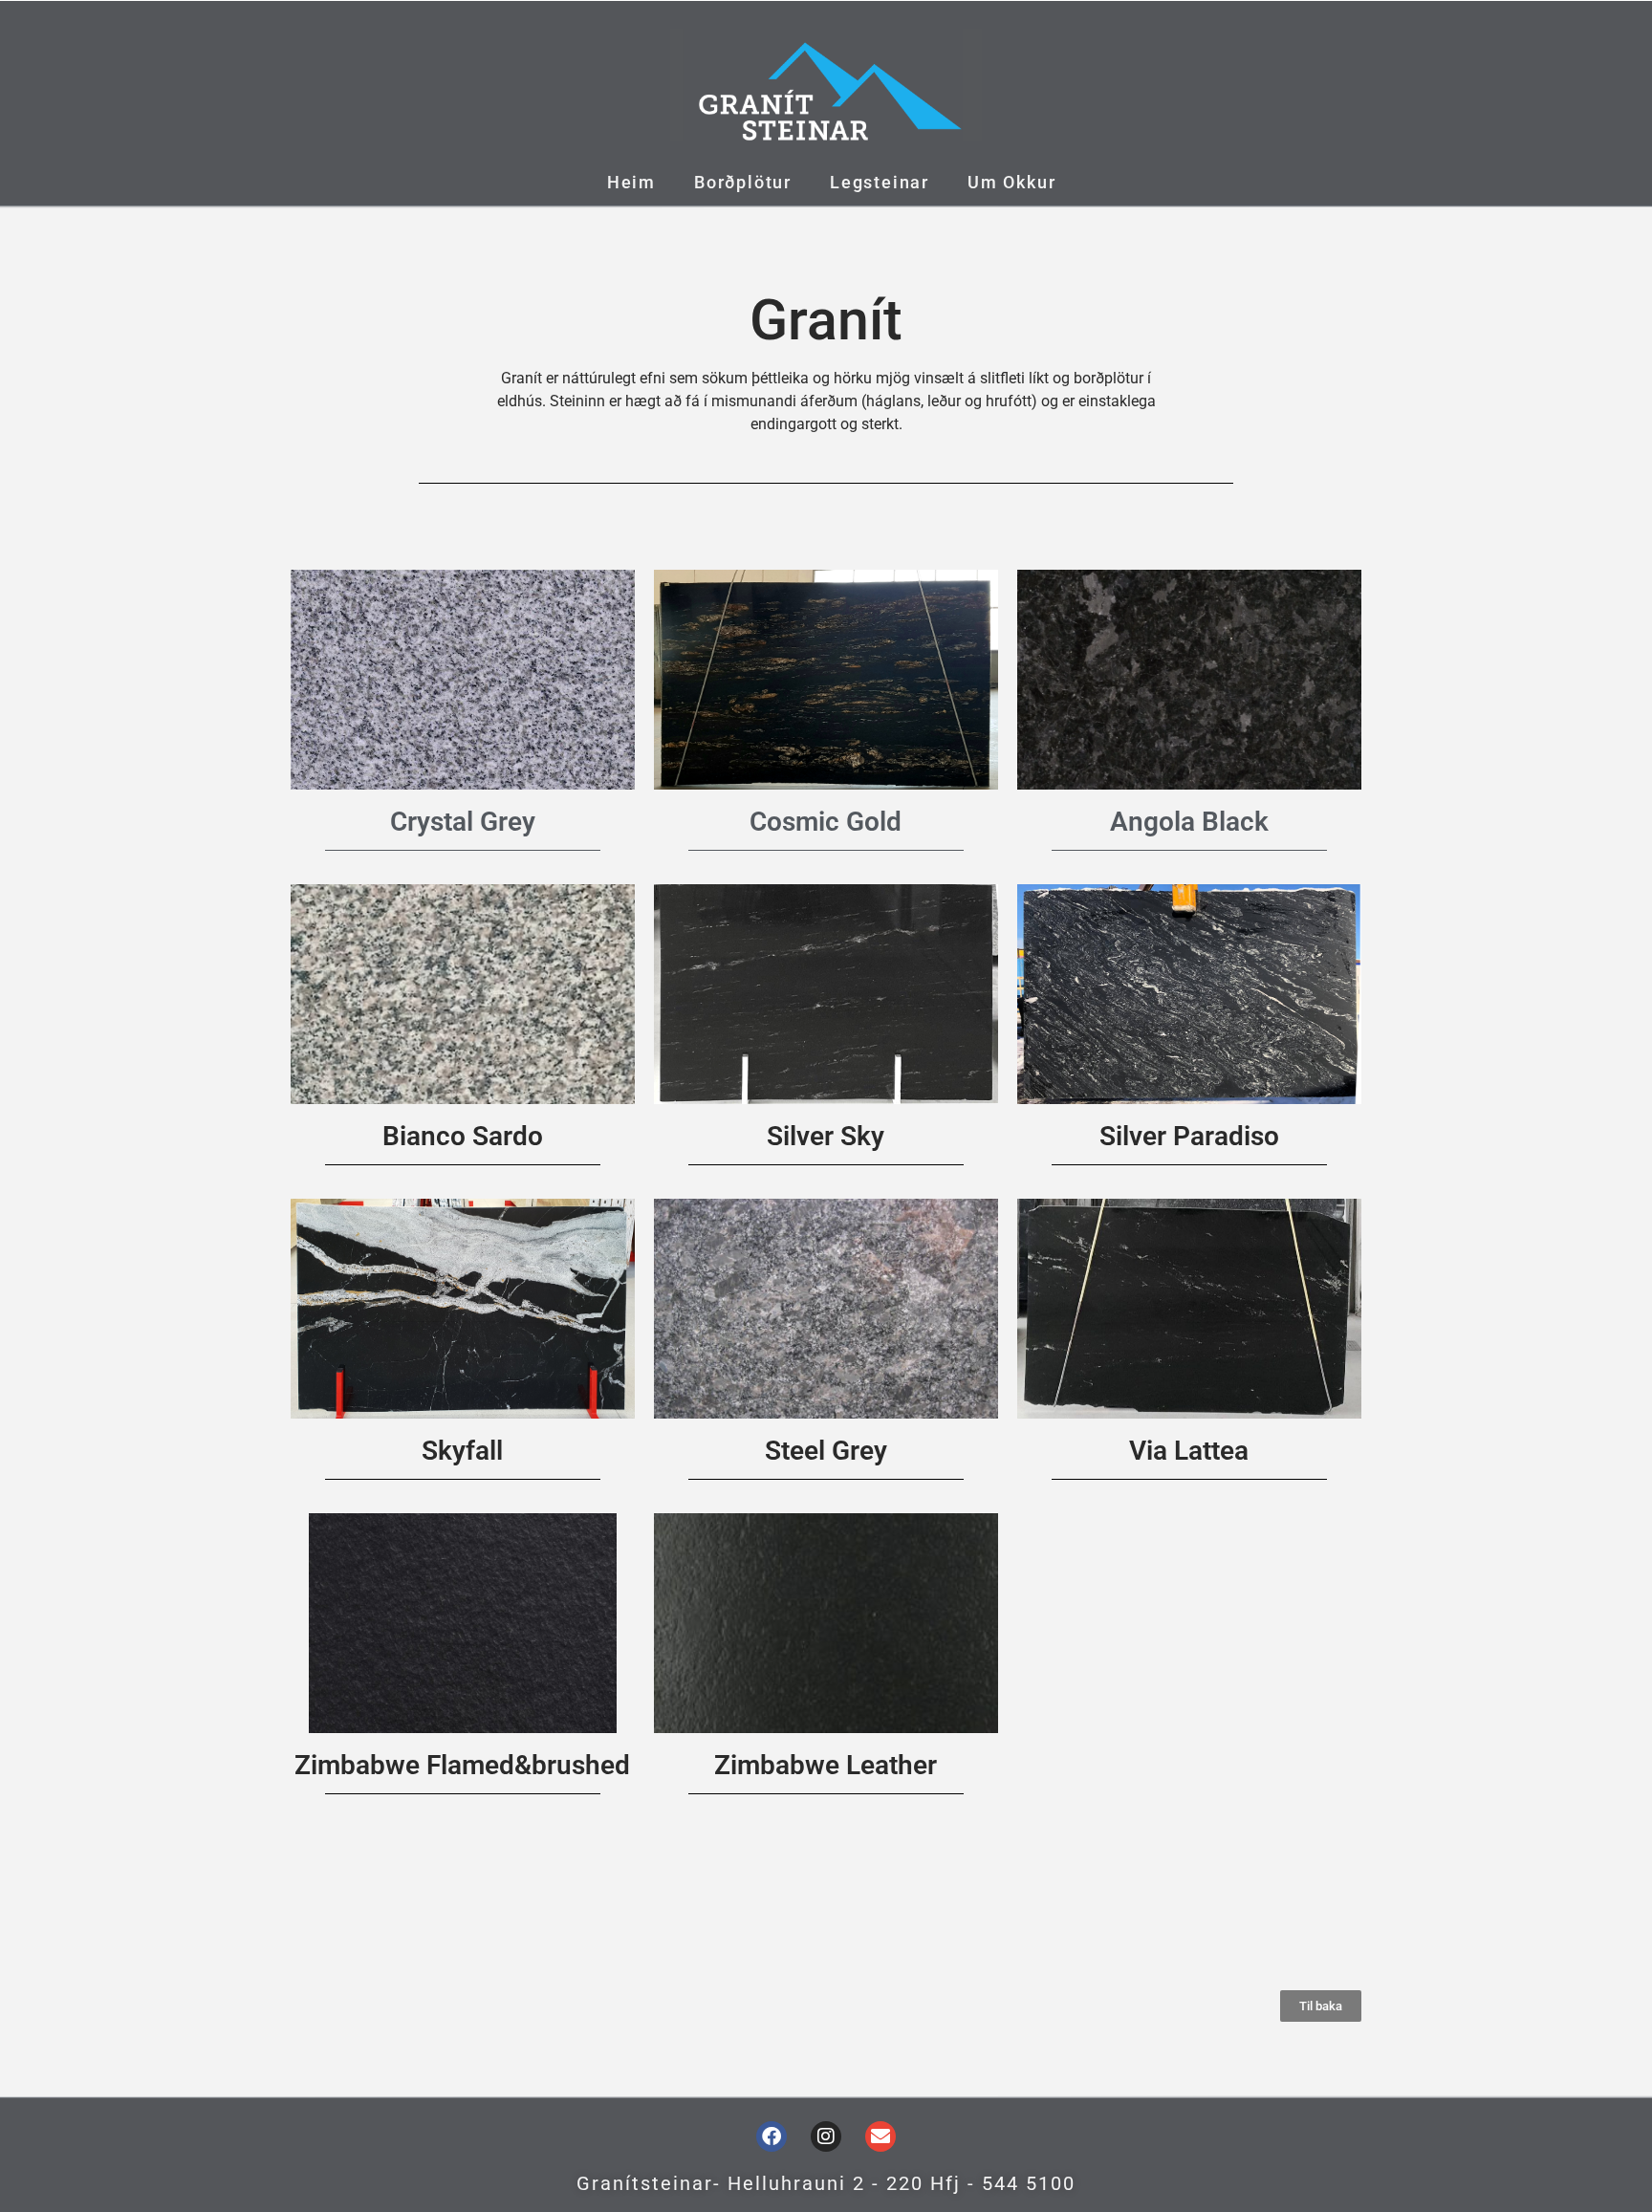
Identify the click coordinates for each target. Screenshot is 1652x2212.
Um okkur (1011, 182)
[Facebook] (772, 2136)
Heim (631, 182)
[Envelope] (880, 2136)
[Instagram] (826, 2136)
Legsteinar (880, 182)
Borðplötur (743, 182)
